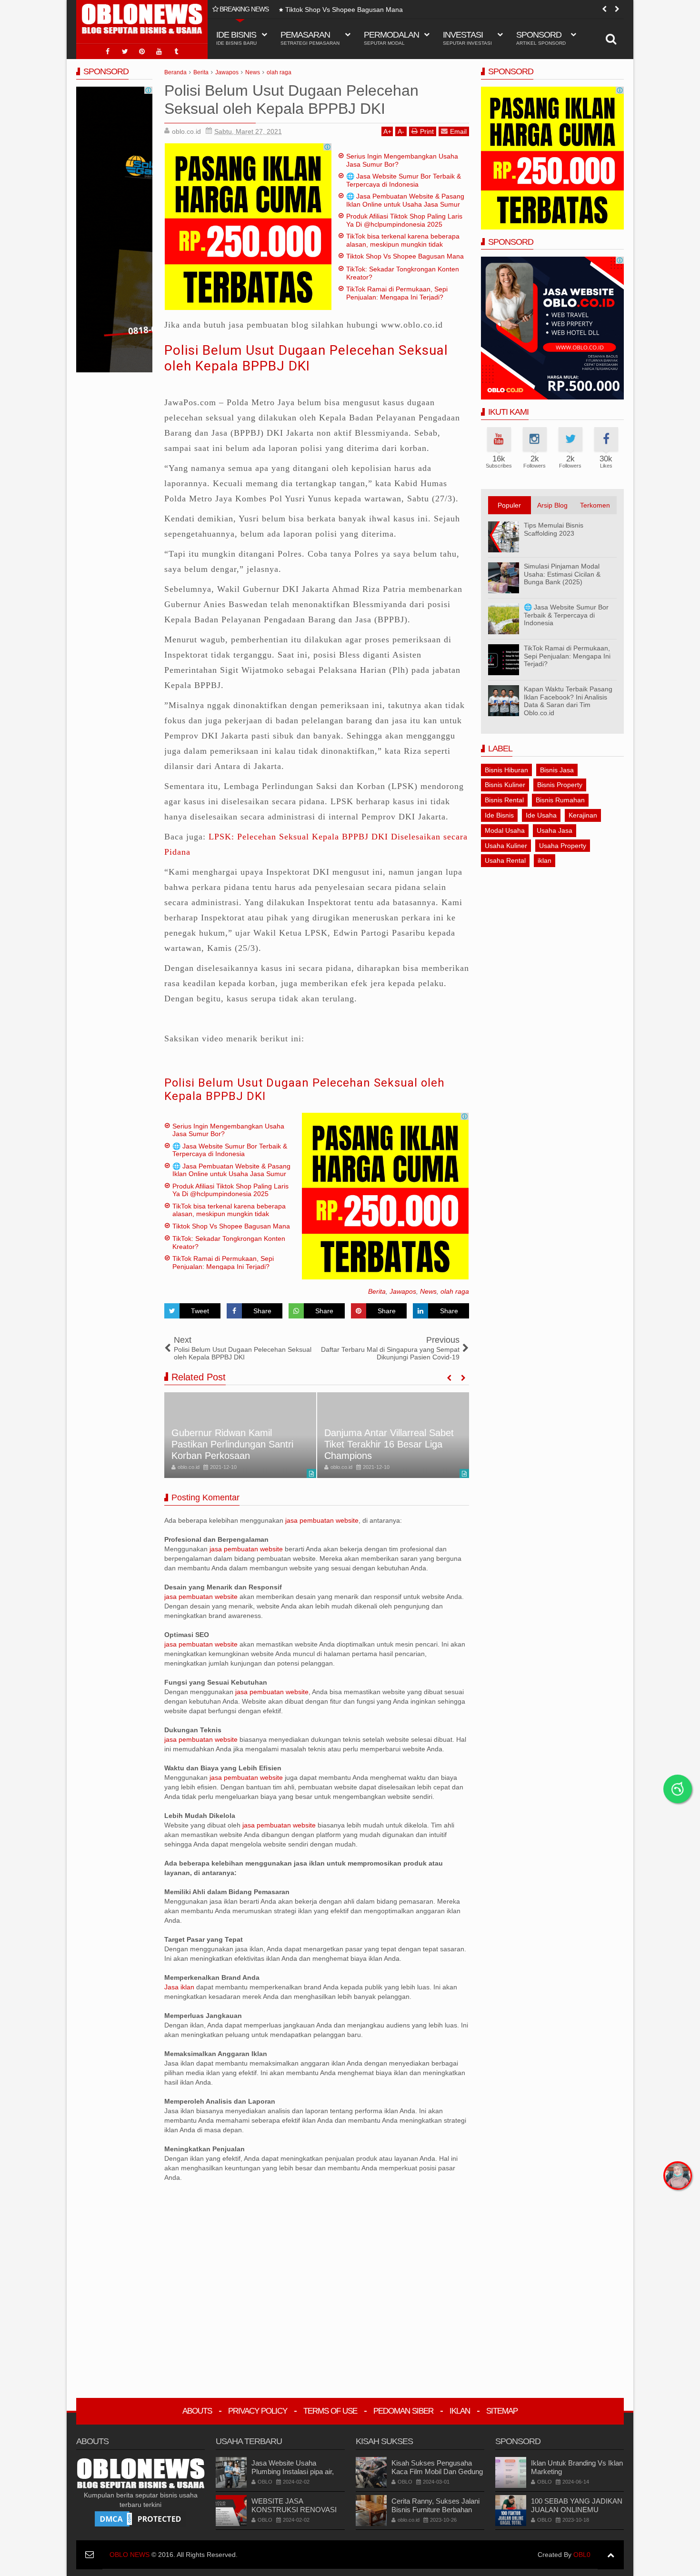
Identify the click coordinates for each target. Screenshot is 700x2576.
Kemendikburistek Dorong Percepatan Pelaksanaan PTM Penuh (389, 1444)
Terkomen (595, 505)
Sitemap (502, 2411)
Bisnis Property (560, 785)
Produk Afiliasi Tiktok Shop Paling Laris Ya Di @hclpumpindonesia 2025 (404, 220)
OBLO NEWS (130, 2555)
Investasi (467, 38)
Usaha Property (563, 846)
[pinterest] (142, 51)
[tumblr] (176, 51)
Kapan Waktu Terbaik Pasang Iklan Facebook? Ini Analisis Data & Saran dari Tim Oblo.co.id (568, 701)
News (428, 1291)
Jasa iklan (180, 1987)
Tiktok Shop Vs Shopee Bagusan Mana (344, 10)
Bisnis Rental (504, 800)
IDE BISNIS (236, 38)
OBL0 (582, 2555)
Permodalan (391, 38)
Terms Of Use (330, 2411)
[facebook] (108, 51)
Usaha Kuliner (506, 846)
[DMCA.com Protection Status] (140, 2518)
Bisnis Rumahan (560, 800)
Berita (377, 1291)
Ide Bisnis (499, 815)
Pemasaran (310, 38)
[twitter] (125, 51)
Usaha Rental (505, 860)
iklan (545, 860)
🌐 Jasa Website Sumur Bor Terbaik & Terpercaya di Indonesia (404, 180)
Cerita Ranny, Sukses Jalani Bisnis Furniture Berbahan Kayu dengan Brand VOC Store (435, 2514)
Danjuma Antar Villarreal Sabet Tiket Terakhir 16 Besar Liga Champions (236, 1444)
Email (458, 131)
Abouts (197, 2411)
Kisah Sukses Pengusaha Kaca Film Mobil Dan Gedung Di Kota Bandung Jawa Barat (437, 2471)
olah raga (455, 1291)
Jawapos (403, 1291)
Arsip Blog (552, 505)
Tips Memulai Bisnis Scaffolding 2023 (554, 529)
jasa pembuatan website (322, 1520)
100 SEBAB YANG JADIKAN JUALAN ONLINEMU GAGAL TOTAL (577, 2510)
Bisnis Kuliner (505, 785)
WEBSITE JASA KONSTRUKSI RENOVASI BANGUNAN (294, 2510)
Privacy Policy (258, 2411)
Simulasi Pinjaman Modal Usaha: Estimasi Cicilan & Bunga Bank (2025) (562, 574)
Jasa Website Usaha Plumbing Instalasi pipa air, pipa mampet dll (293, 2471)
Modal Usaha (505, 830)
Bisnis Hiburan (506, 770)
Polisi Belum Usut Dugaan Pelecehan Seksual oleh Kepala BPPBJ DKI (306, 358)
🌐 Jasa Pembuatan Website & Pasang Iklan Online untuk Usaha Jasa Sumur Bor (405, 204)
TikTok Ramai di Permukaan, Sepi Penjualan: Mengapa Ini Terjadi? (397, 293)
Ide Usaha (541, 815)
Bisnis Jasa (557, 770)
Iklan (460, 2411)
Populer (509, 505)
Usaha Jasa (555, 830)
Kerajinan (583, 815)
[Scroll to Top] (611, 2555)
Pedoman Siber (403, 2411)
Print (427, 131)
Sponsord (541, 38)
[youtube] (159, 51)
